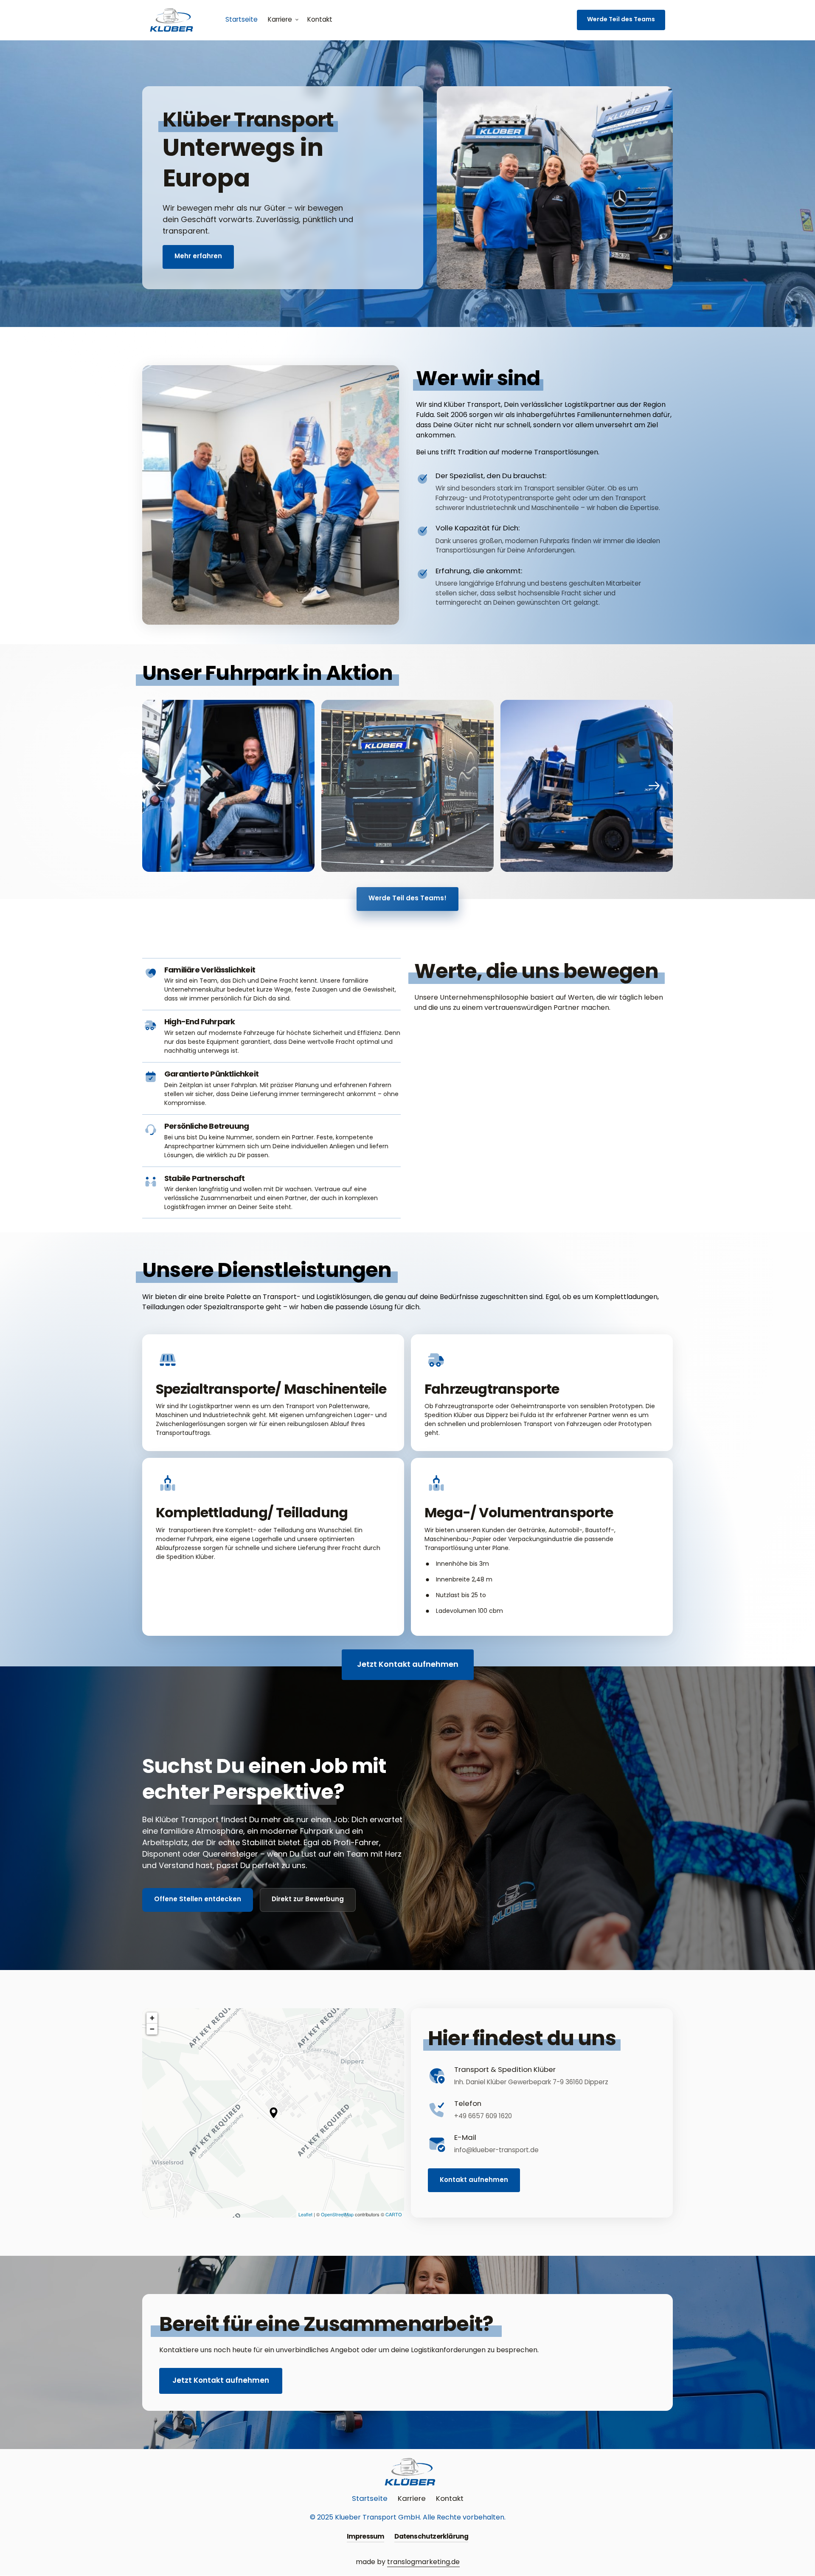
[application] (273, 2113)
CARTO (394, 2214)
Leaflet (305, 2214)
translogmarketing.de (423, 2562)
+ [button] (152, 2018)
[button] (654, 786)
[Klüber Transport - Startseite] (169, 20)
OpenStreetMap (337, 2214)
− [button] (152, 2029)
